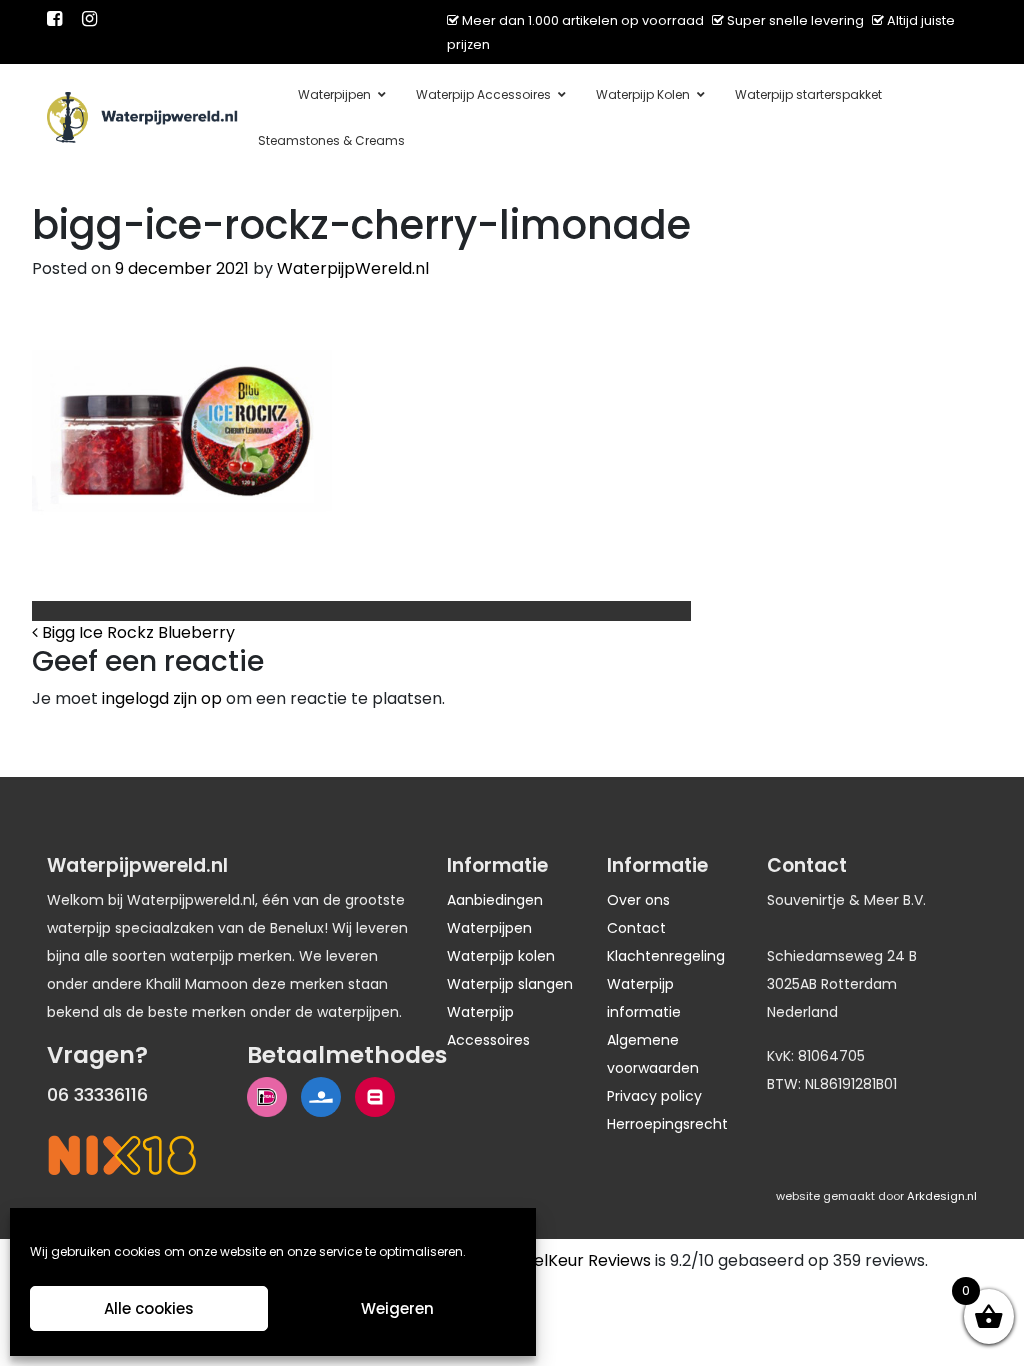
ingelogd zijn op (162, 698)
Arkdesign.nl (942, 1196)
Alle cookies (149, 1308)
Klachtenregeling (666, 956)
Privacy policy (654, 1096)
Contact (636, 928)
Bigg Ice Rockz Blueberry (136, 632)
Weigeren (397, 1308)
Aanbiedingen (495, 900)
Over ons (638, 900)
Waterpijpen (489, 928)
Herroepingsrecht (667, 1124)
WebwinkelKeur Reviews (556, 1260)
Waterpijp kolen (501, 956)
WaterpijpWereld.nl (353, 268)
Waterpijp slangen (510, 984)
